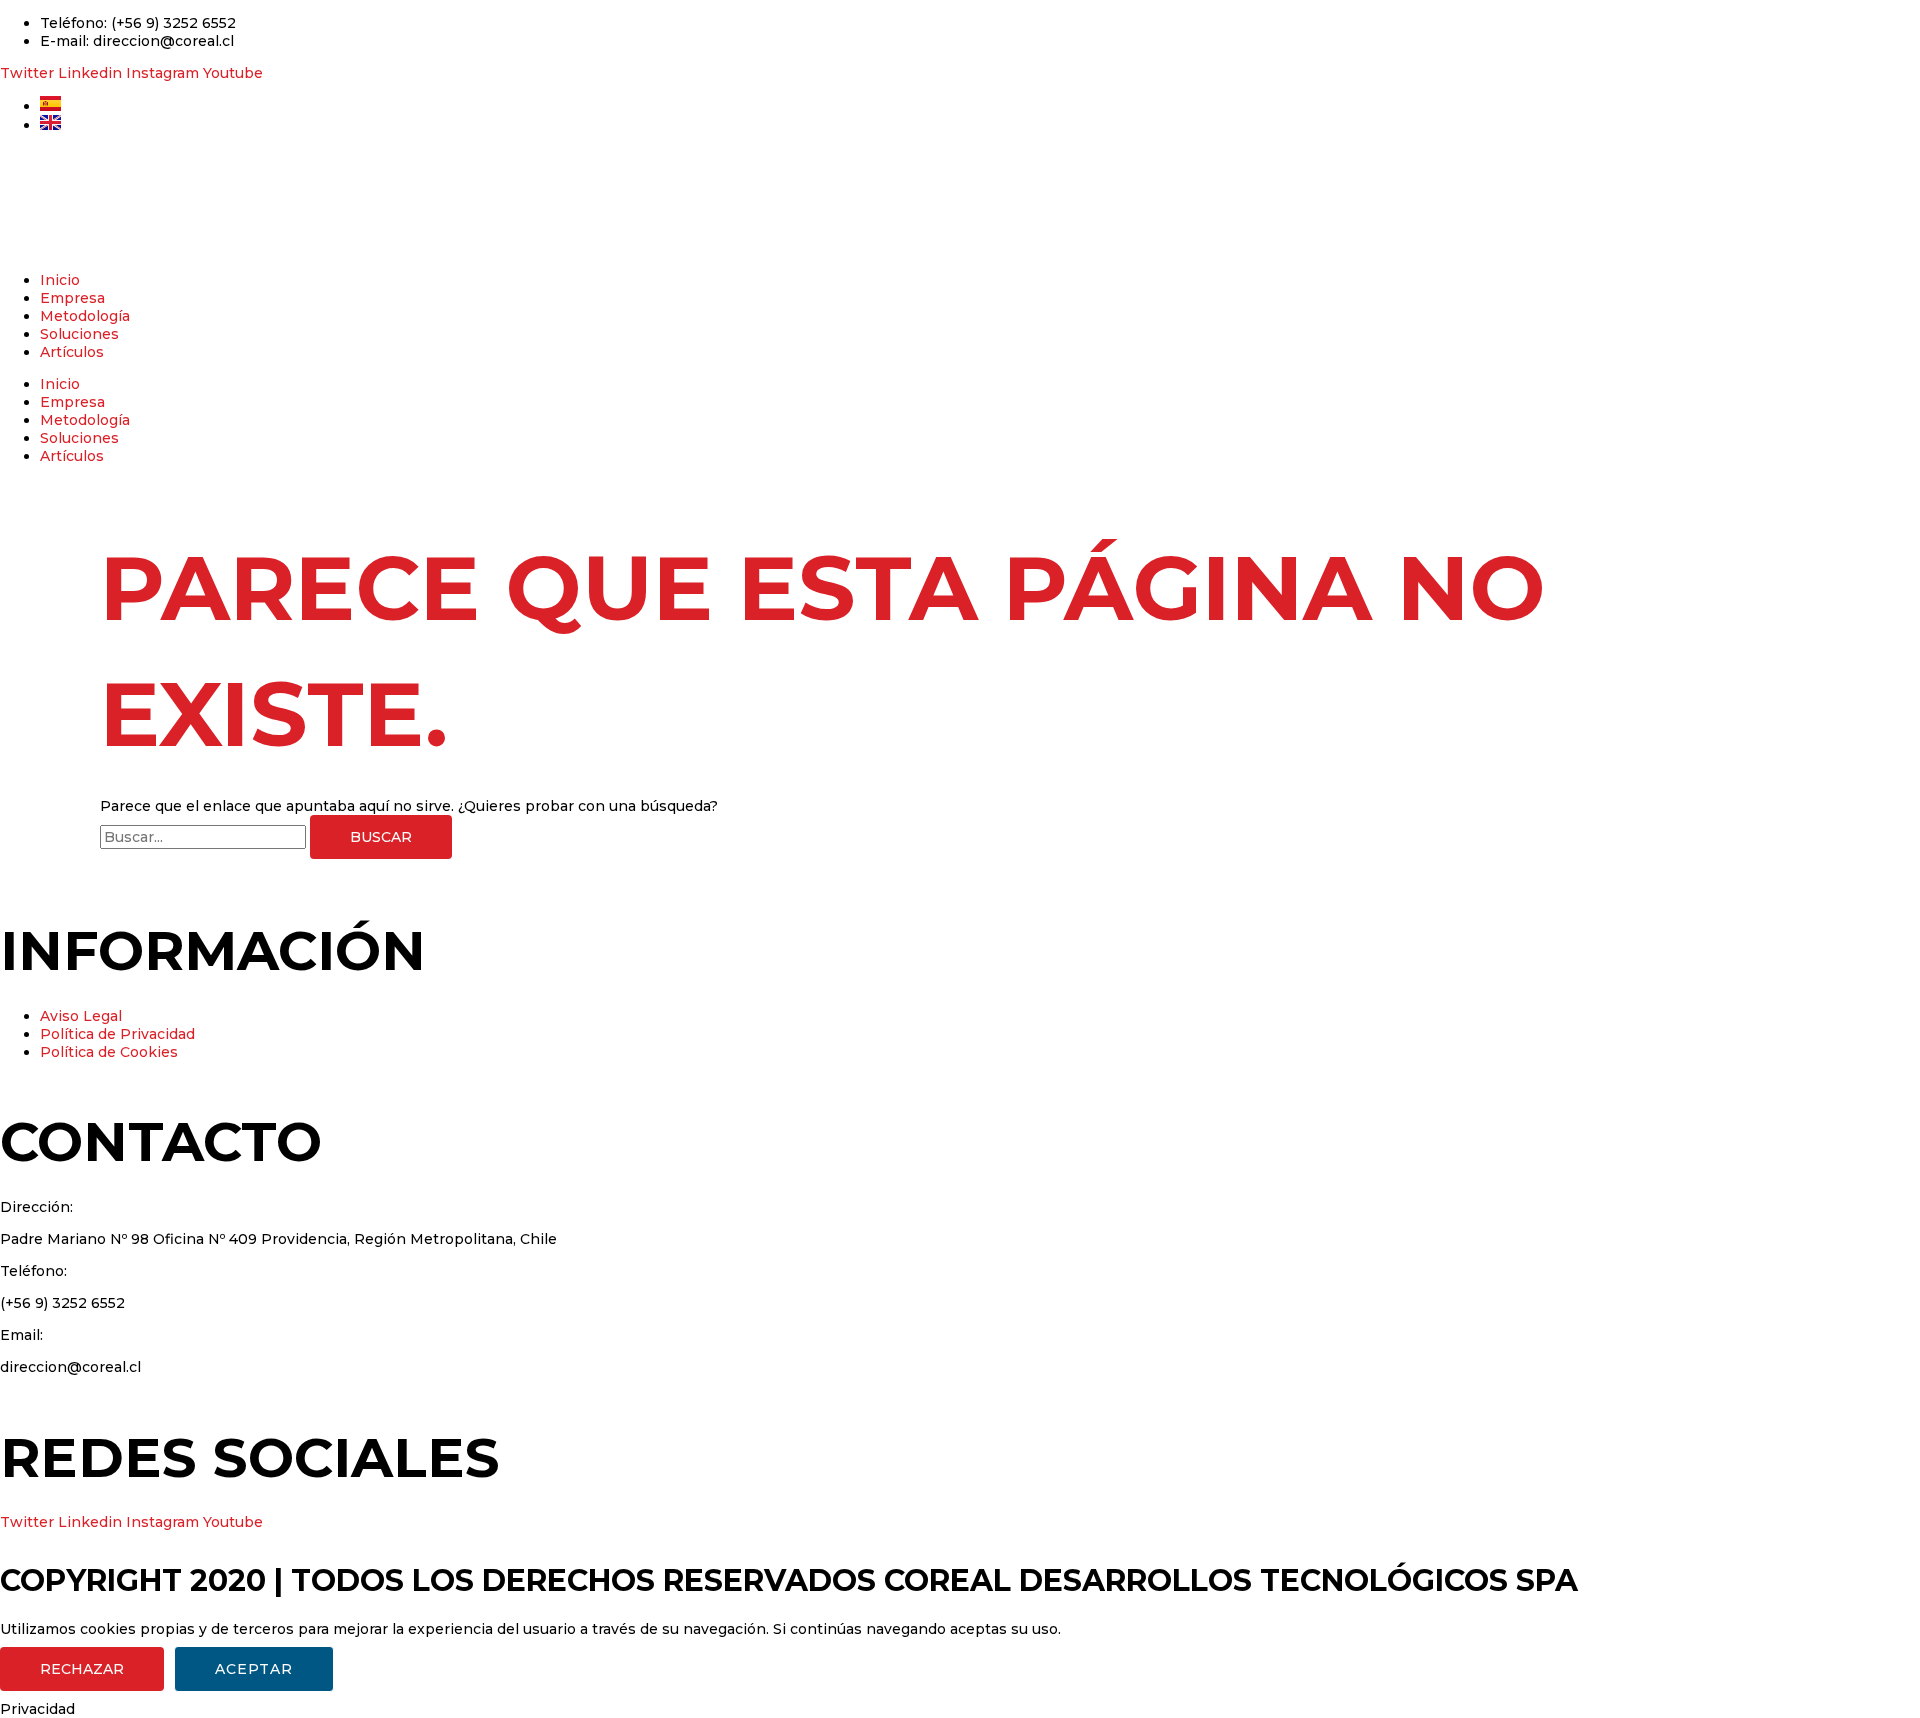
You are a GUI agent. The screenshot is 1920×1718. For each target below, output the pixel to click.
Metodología (85, 316)
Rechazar (82, 1669)
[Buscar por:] (205, 837)
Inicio (60, 280)
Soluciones (79, 334)
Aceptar (254, 1669)
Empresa (72, 298)
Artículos (72, 352)
